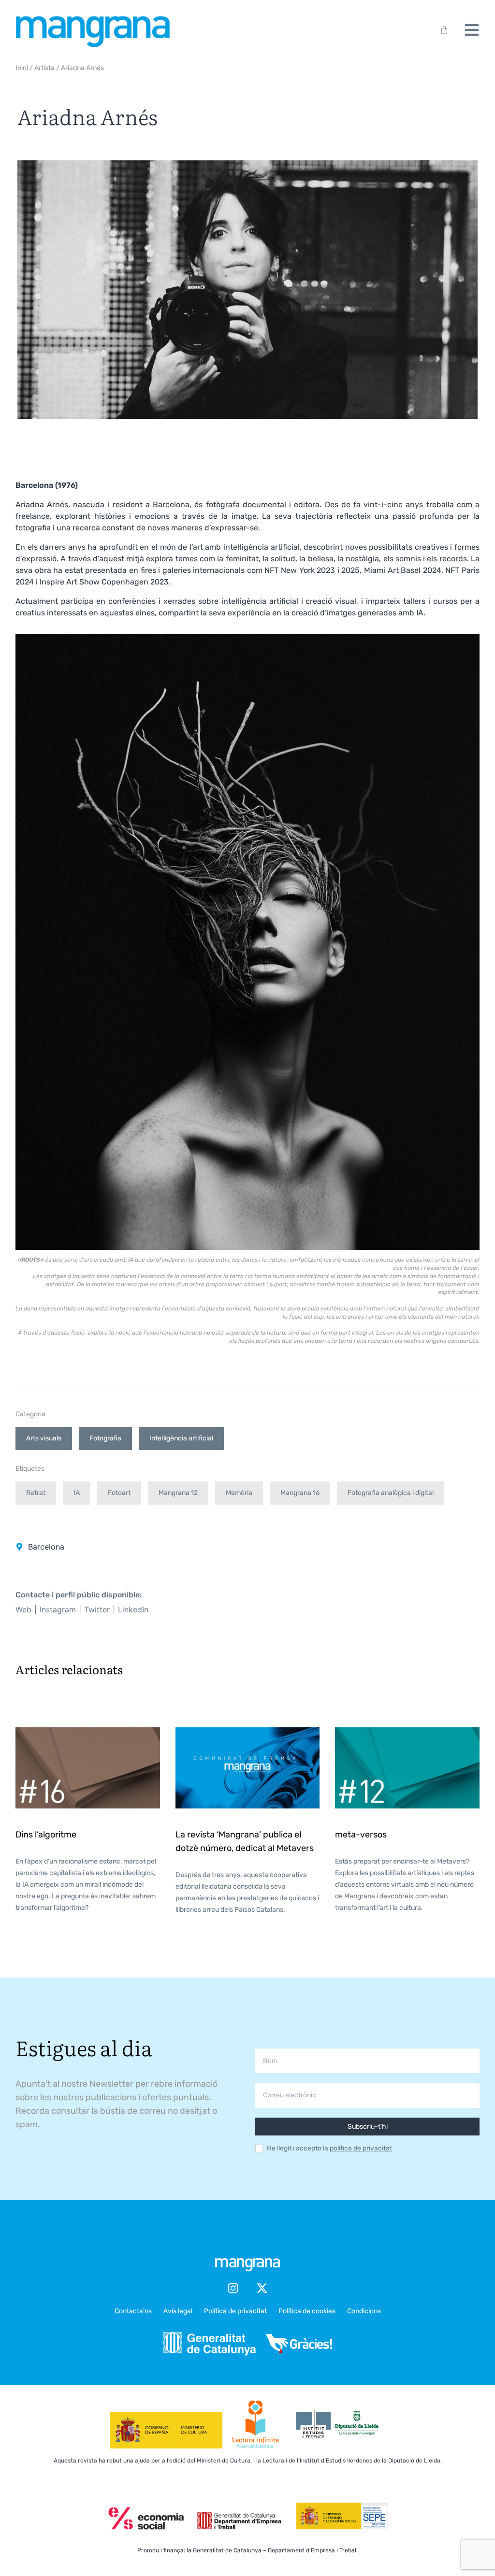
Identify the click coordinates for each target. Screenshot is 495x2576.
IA (77, 1493)
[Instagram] (233, 2288)
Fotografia (105, 1438)
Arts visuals (44, 1438)
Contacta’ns (133, 2311)
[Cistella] (442, 30)
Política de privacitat (235, 2311)
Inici (22, 68)
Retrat (36, 1493)
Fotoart (119, 1493)
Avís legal (178, 2311)
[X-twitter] (262, 2288)
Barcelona (46, 1547)
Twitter (97, 1609)
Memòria (239, 1493)
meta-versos (361, 1835)
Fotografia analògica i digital (391, 1493)
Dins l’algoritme (46, 1835)
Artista (44, 68)
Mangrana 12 (178, 1493)
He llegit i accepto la (329, 2149)
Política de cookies (307, 2311)
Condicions (364, 2311)
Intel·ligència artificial (181, 1438)
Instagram (58, 1609)
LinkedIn (133, 1609)
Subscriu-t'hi (368, 2127)
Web (23, 1609)
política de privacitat (361, 2148)
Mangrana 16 (300, 1493)
